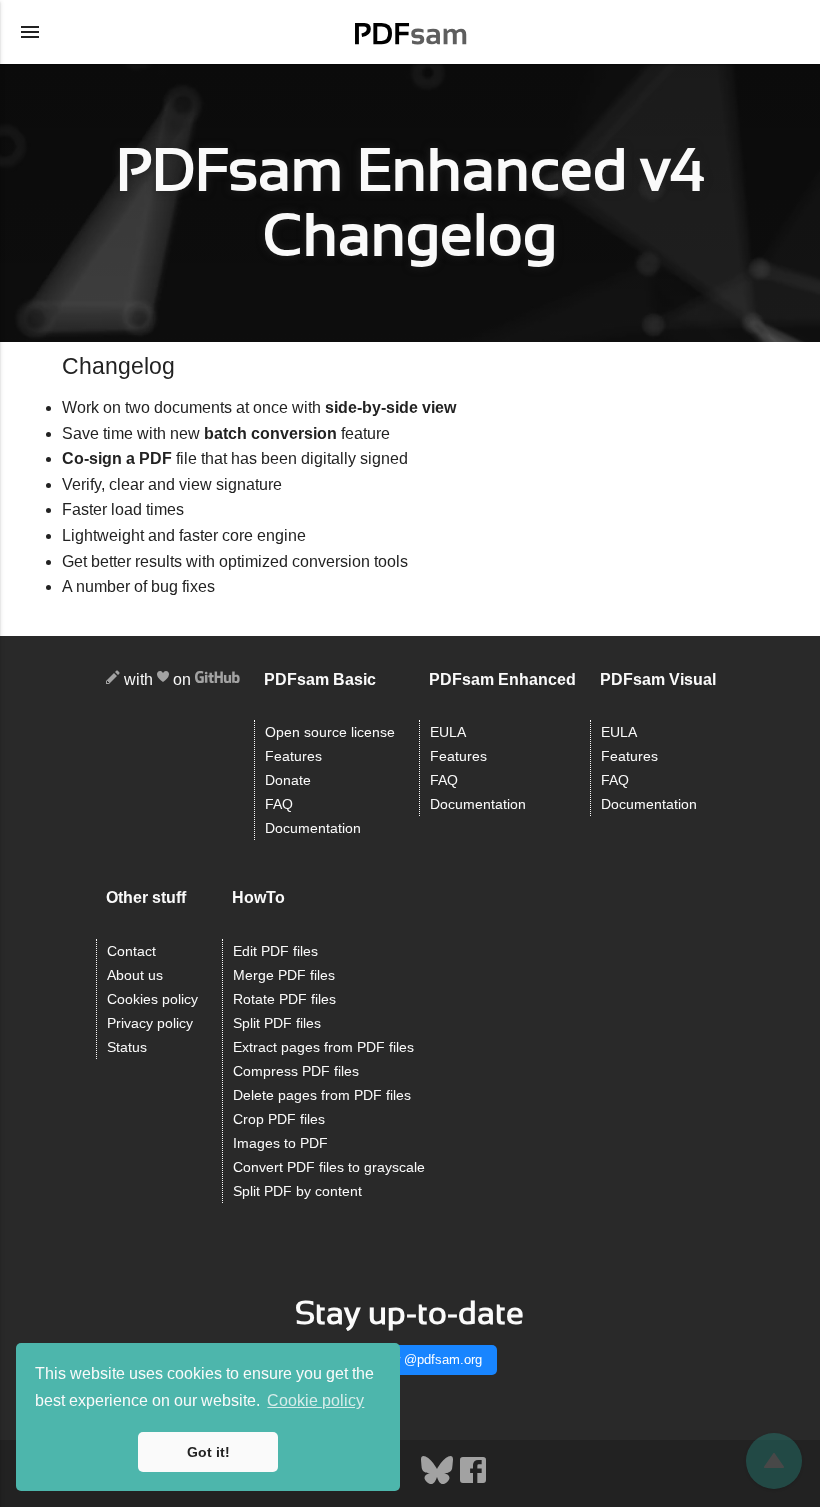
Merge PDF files (284, 975)
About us (135, 975)
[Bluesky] (439, 1481)
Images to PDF (280, 1143)
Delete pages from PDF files (322, 1095)
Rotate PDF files (284, 999)
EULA (448, 732)
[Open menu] (30, 32)
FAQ (279, 804)
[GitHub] (217, 680)
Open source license (330, 732)
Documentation (313, 828)
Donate (288, 780)
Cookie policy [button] (315, 1400)
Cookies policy (152, 999)
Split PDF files (277, 1023)
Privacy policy (150, 1023)
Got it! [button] (208, 1452)
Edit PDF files (275, 951)
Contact (131, 951)
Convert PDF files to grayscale (329, 1167)
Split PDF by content (297, 1191)
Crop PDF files (279, 1119)
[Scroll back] (774, 1461)
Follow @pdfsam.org (422, 1359)
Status (127, 1047)
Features (293, 756)
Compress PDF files (296, 1071)
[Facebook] (473, 1481)
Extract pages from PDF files (323, 1047)
